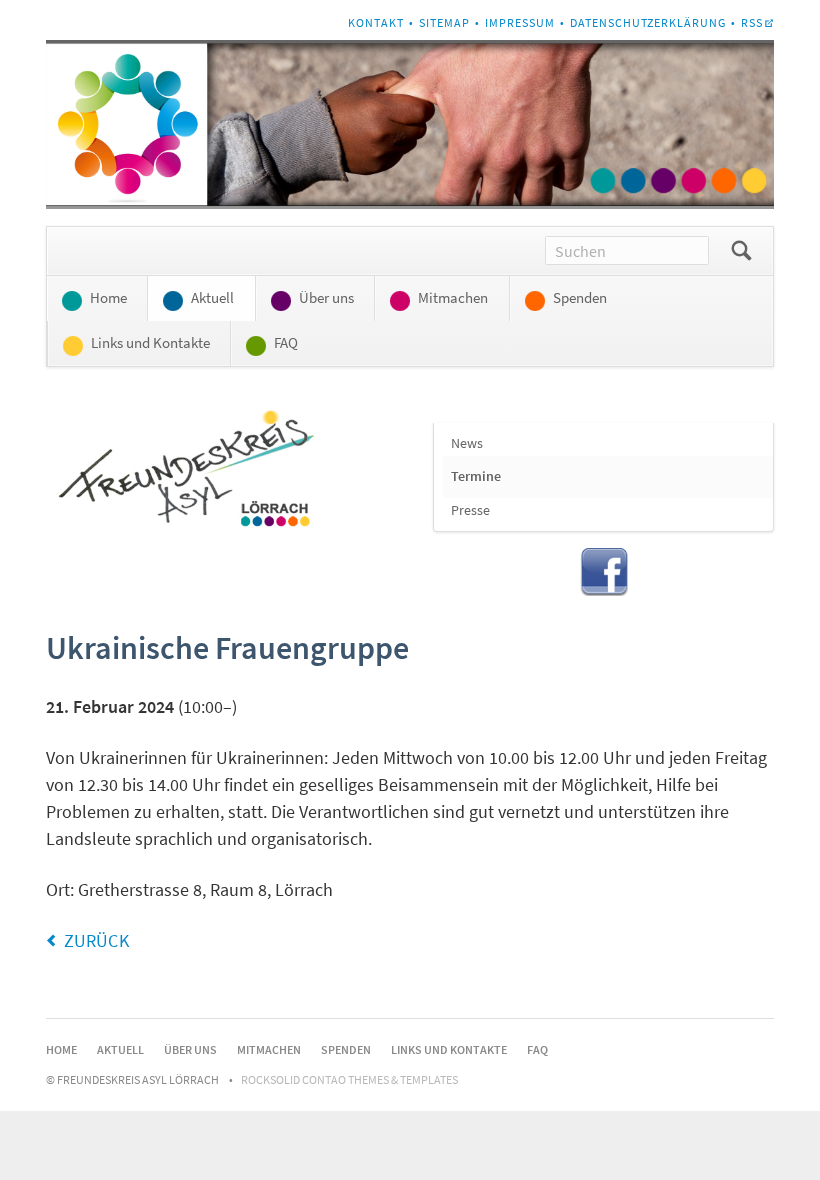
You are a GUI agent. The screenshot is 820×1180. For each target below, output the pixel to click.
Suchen (741, 251)
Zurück (96, 940)
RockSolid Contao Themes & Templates (349, 1079)
